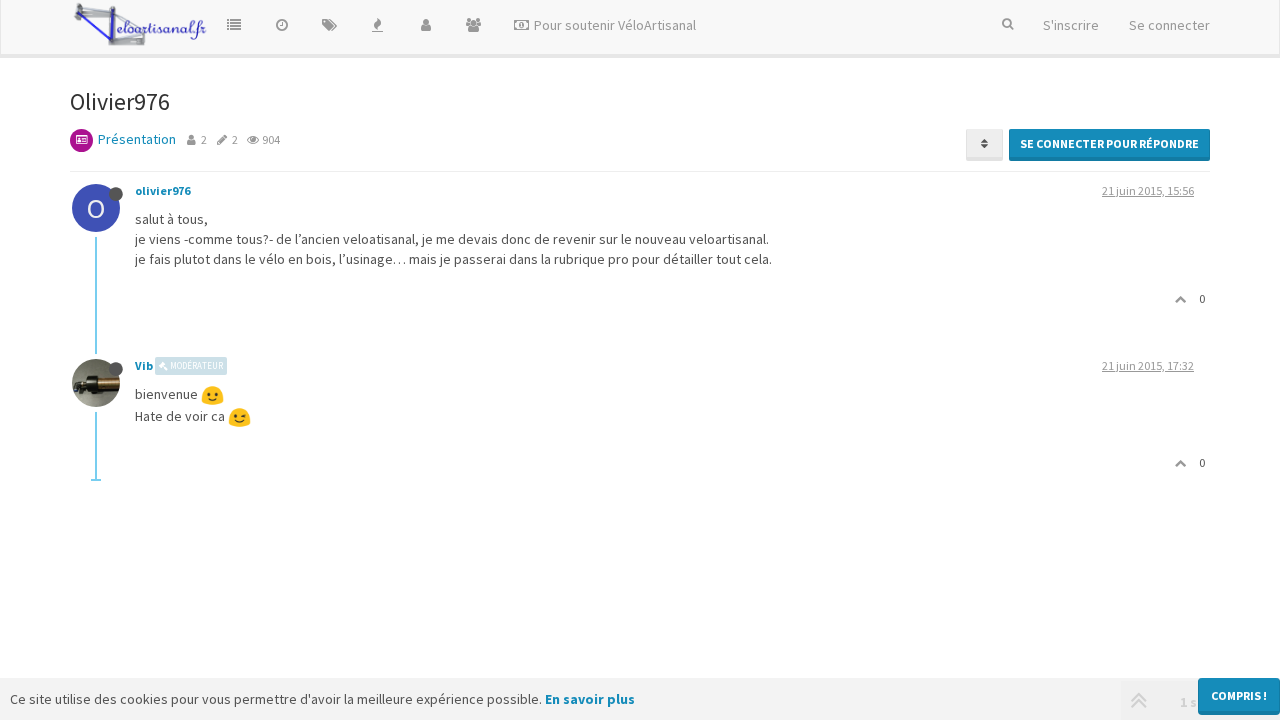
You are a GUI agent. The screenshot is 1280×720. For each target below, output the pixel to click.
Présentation (137, 139)
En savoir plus (590, 699)
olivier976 (162, 190)
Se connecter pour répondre (1109, 143)
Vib (144, 365)
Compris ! (1239, 695)
